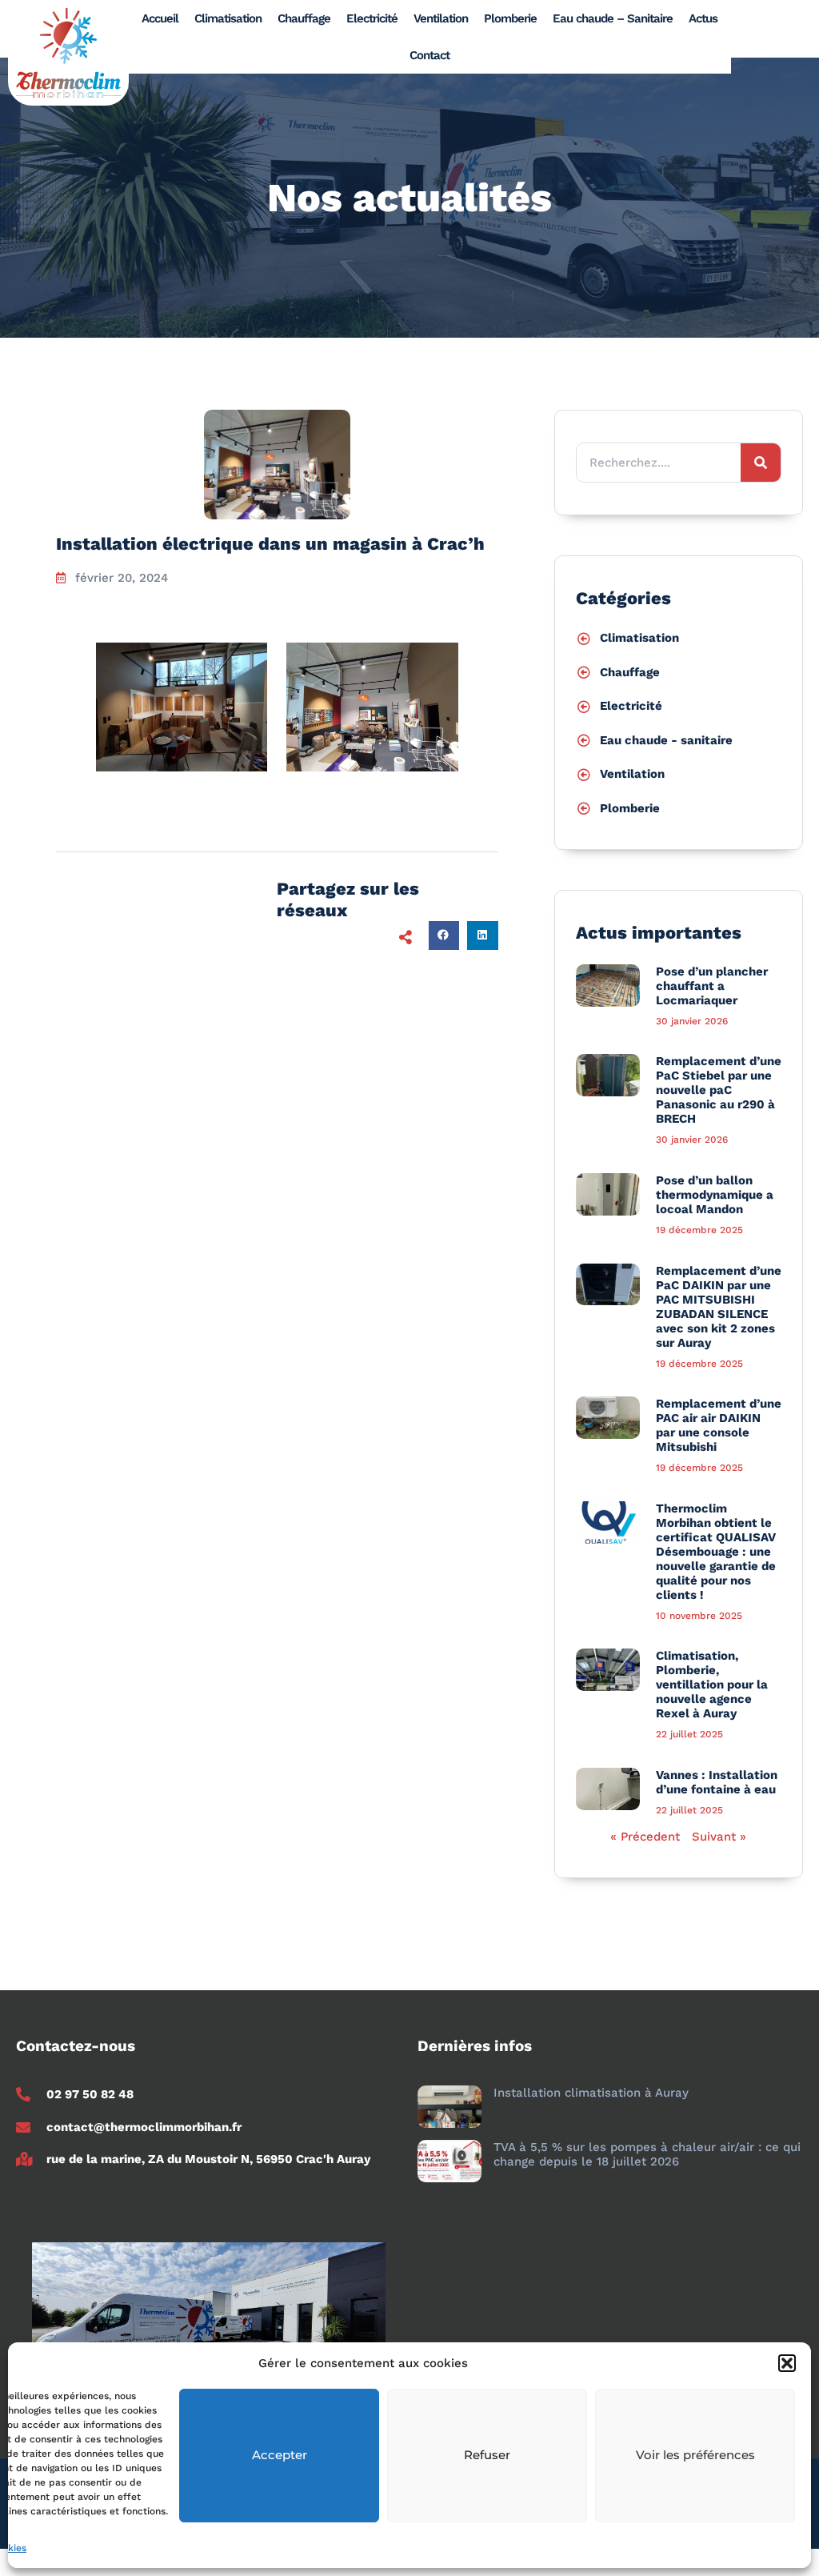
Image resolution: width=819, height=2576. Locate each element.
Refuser (487, 2455)
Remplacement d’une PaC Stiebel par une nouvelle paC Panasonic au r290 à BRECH (719, 1090)
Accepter (280, 2455)
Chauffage (304, 18)
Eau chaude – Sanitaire (613, 18)
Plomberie (510, 18)
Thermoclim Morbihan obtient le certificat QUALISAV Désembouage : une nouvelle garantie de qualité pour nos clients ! (716, 1552)
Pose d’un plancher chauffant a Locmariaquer (712, 986)
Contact (429, 55)
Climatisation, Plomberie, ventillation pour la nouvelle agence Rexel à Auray (712, 1685)
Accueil (160, 18)
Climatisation (228, 18)
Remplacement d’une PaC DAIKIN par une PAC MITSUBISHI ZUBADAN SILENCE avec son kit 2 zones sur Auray (719, 1307)
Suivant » (719, 1837)
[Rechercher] (761, 463)
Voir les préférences (695, 2455)
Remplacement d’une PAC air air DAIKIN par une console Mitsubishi (719, 1425)
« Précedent (645, 1837)
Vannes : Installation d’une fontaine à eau (717, 1782)
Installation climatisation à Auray (591, 2093)
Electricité (372, 18)
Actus (703, 18)
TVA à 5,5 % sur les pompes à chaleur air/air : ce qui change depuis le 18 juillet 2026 (647, 2154)
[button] (787, 2363)
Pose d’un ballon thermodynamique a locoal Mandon (715, 1195)
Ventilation (441, 18)
